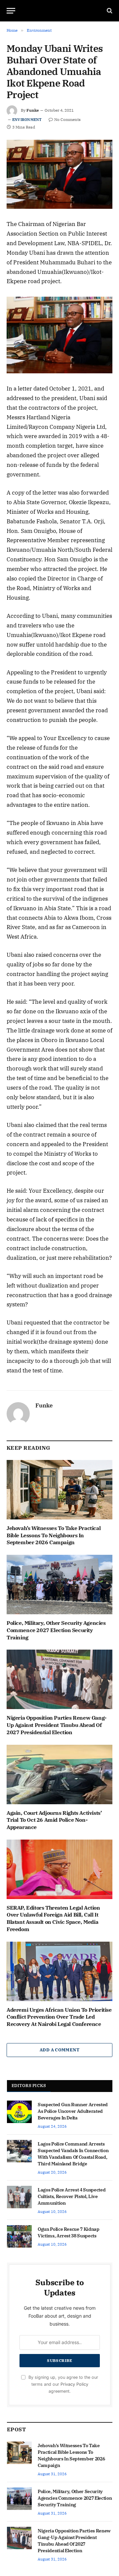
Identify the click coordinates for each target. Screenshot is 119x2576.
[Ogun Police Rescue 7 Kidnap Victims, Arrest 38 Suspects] (19, 2236)
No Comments (67, 119)
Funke (33, 110)
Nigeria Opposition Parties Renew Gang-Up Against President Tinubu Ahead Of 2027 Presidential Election (57, 1725)
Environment (27, 120)
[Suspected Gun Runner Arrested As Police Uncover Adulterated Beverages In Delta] (19, 2112)
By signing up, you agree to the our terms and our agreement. (63, 2384)
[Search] (109, 11)
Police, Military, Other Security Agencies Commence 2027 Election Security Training (56, 1630)
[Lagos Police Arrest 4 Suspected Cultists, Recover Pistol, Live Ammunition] (19, 2197)
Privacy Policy (74, 2384)
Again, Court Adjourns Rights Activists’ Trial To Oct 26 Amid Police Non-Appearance (54, 1820)
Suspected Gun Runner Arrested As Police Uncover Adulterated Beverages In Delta (73, 2111)
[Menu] (11, 11)
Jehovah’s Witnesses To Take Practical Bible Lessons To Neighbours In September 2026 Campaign (54, 1535)
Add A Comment (59, 2050)
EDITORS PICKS (29, 2086)
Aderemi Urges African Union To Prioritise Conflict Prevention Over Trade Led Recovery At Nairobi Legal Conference (59, 2017)
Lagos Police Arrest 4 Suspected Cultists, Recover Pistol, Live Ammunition (72, 2196)
